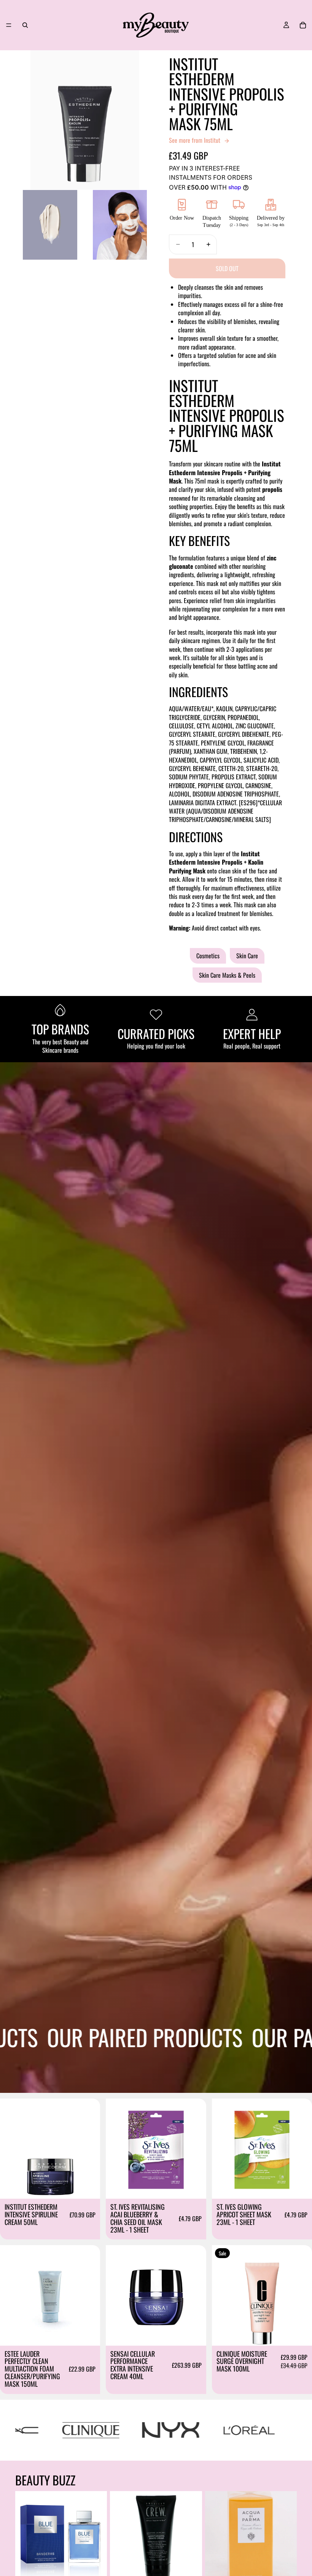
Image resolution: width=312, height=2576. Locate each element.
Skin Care (247, 956)
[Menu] (9, 25)
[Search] (25, 25)
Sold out (227, 268)
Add (95, 2187)
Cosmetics (208, 956)
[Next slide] (195, 2148)
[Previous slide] (117, 2148)
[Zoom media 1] (85, 120)
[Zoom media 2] (50, 225)
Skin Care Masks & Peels (227, 975)
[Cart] (303, 25)
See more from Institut (195, 140)
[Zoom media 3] (120, 225)
